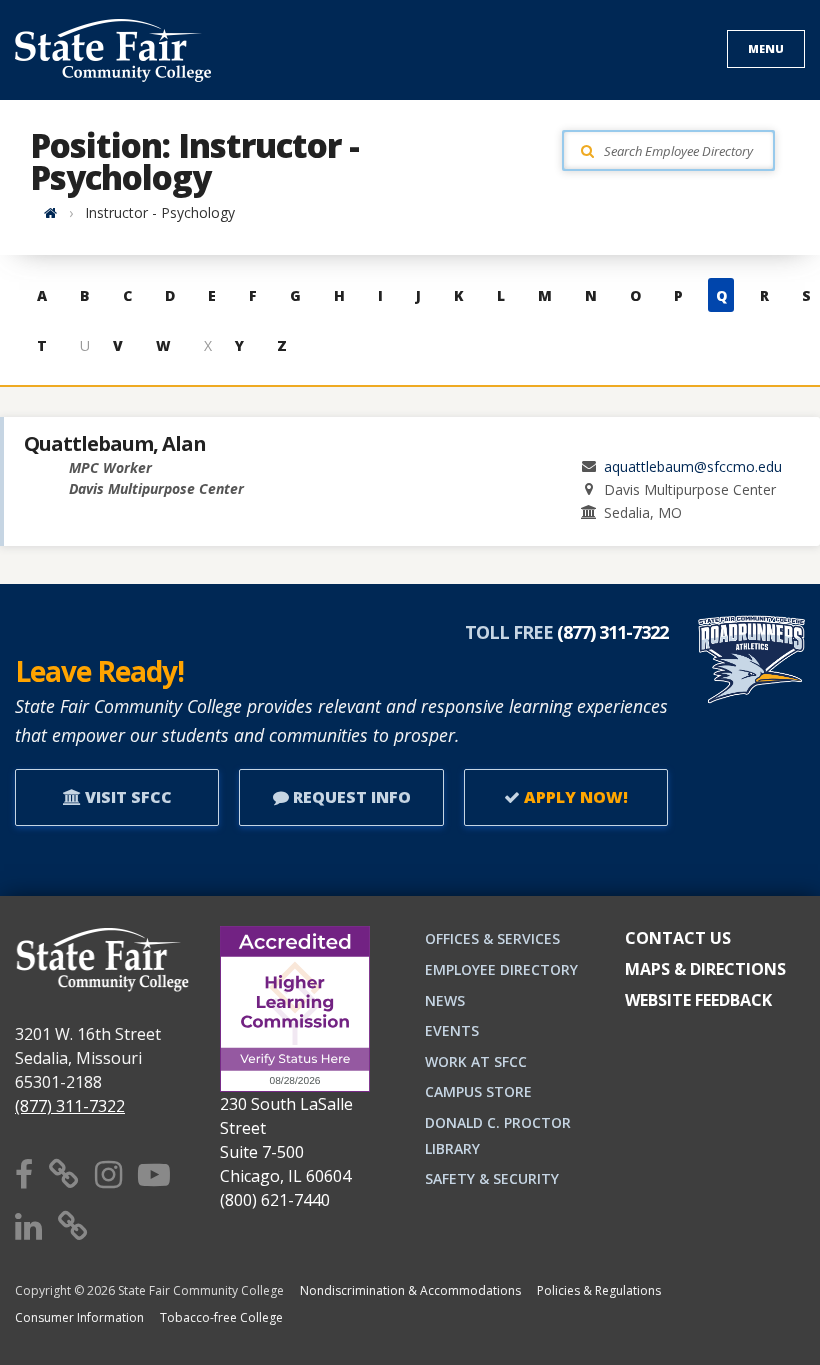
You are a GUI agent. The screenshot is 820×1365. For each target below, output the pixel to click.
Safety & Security (492, 1178)
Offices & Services (492, 938)
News (445, 1000)
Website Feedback (698, 1000)
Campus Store (478, 1091)
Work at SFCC (476, 1061)
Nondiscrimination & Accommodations (410, 1290)
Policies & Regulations (599, 1290)
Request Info (350, 797)
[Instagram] (108, 1173)
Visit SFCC (126, 797)
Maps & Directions (705, 969)
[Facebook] (24, 1173)
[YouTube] (154, 1173)
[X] (64, 1173)
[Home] (50, 212)
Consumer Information (79, 1317)
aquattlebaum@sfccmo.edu (693, 466)
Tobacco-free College (221, 1317)
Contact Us (678, 938)
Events (452, 1030)
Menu (766, 48)
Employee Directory (501, 969)
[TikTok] (73, 1225)
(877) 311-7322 (70, 1106)
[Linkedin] (28, 1225)
